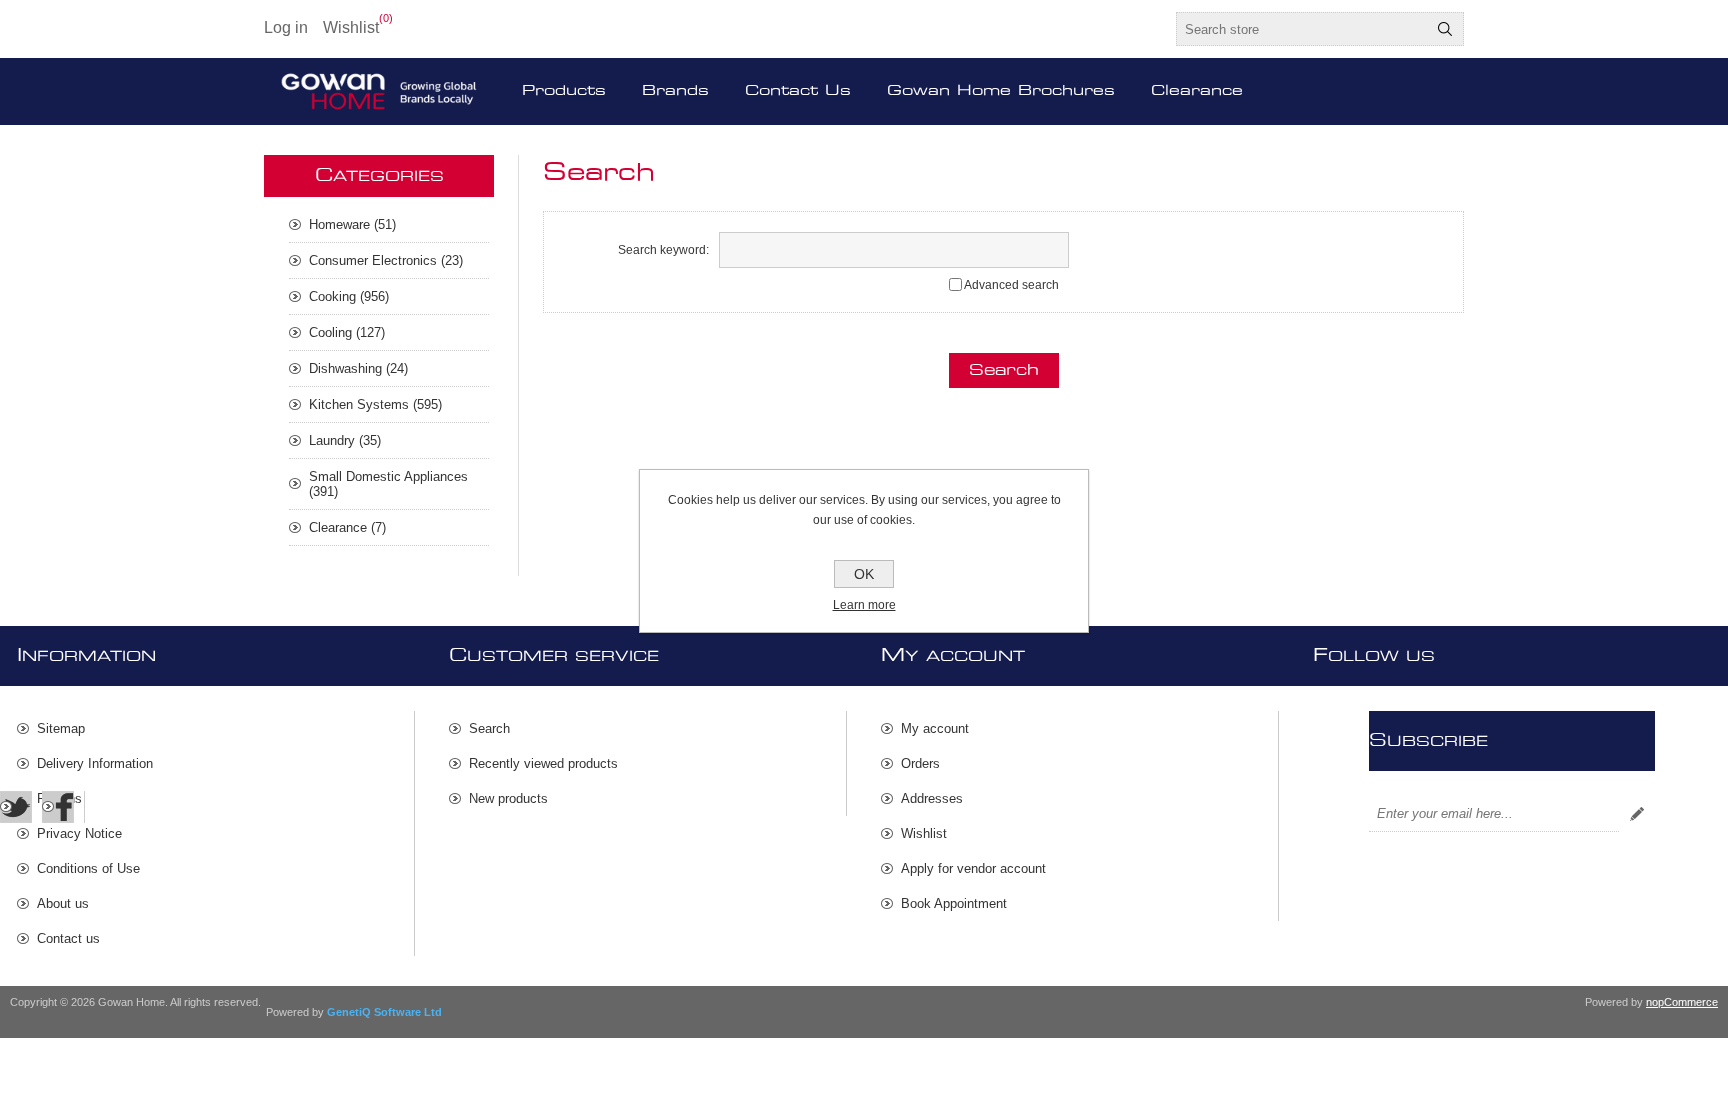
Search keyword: (663, 250)
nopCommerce (1682, 1002)
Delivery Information (95, 763)
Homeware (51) (352, 224)
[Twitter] (16, 807)
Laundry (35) (345, 440)
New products (508, 798)
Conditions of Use (88, 868)
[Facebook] (58, 807)
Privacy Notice (79, 833)
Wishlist (924, 833)
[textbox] (1302, 29)
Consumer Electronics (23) (386, 260)
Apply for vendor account (973, 868)
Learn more (864, 605)
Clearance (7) (347, 527)
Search (1445, 29)
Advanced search (1011, 285)
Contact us (68, 938)
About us (63, 903)
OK (864, 574)
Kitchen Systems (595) (375, 404)
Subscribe (1637, 814)
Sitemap (61, 728)
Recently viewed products (543, 763)
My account (935, 728)
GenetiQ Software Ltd (384, 1012)
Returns (59, 798)
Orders (920, 763)
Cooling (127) (347, 332)
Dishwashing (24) (358, 368)
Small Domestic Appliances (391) (388, 484)
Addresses (932, 798)
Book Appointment (954, 903)
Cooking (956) (349, 296)
